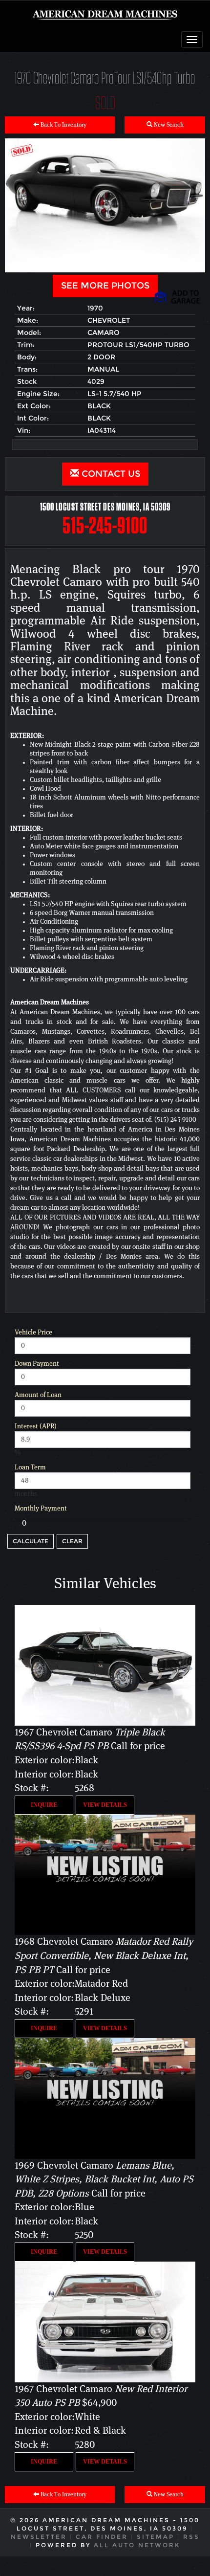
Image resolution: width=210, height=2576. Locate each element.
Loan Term (30, 1467)
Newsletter (39, 2537)
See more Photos (105, 286)
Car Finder (102, 2537)
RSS (191, 2537)
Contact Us (110, 474)
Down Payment (37, 1364)
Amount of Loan (38, 1395)
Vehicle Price (33, 1332)
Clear (72, 1541)
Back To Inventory (63, 125)
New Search (168, 125)
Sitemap (156, 2537)
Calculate (31, 1541)
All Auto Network (137, 2545)
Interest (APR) (36, 1426)
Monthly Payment (41, 1509)
